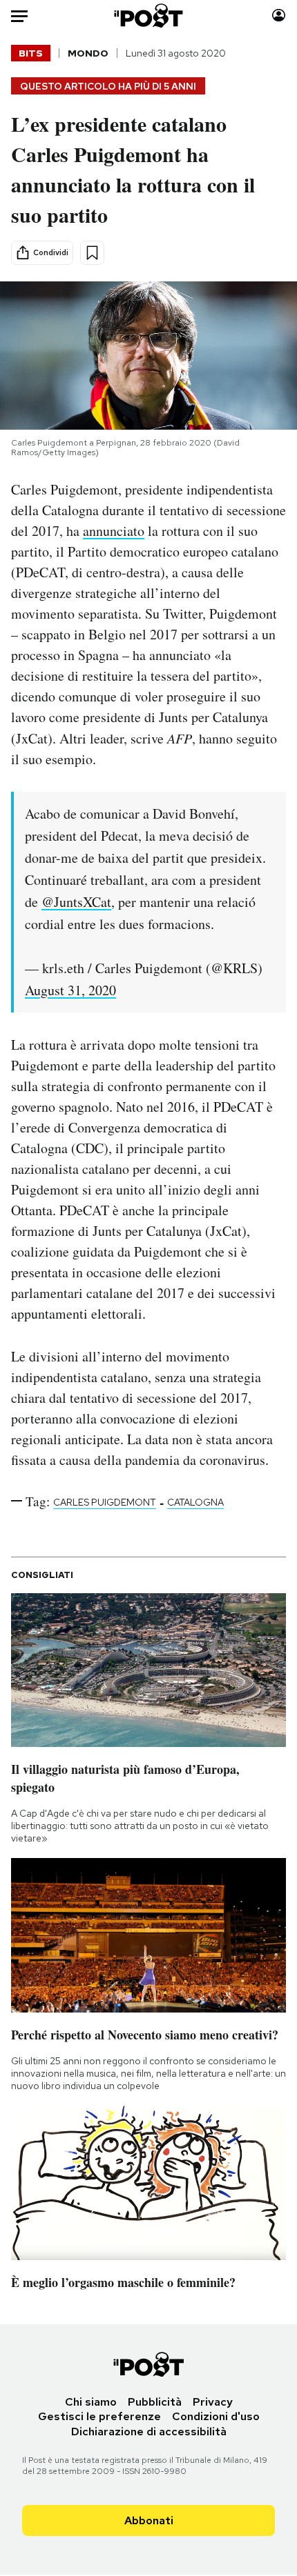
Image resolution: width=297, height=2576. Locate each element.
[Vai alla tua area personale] (279, 16)
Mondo (88, 53)
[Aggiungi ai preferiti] (92, 253)
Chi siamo (91, 2402)
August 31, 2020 (70, 990)
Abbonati (149, 2520)
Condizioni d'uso (216, 2416)
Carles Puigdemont (105, 1502)
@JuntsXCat (76, 902)
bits (31, 53)
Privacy (213, 2402)
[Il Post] (149, 16)
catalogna (195, 1502)
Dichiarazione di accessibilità (149, 2432)
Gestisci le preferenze (99, 2416)
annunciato (114, 531)
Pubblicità (155, 2402)
